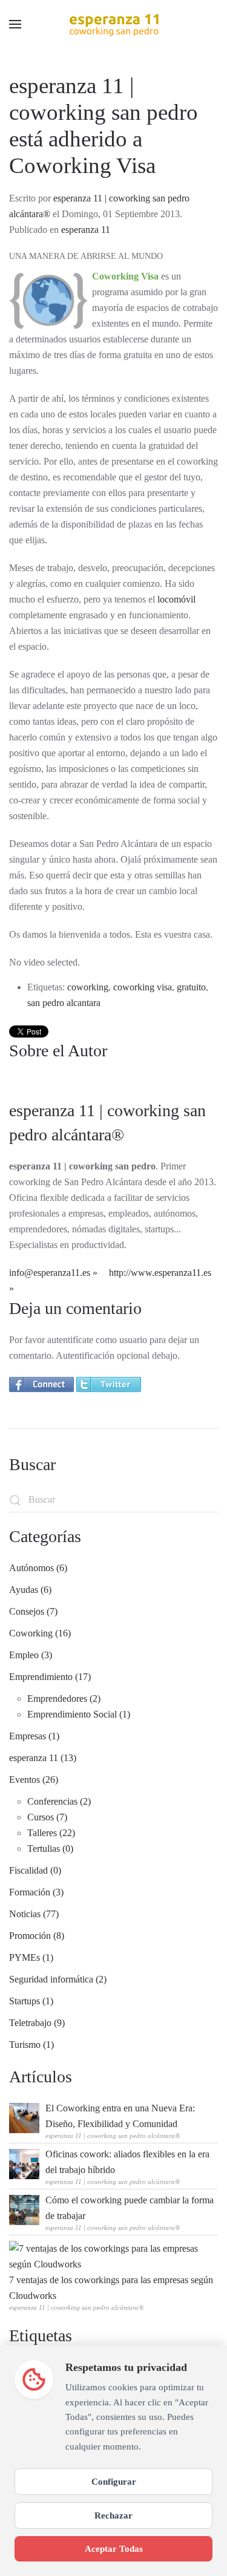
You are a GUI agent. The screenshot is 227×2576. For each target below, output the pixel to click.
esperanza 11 (86, 230)
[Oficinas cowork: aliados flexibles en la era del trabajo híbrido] (24, 2163)
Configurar (114, 2481)
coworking (88, 987)
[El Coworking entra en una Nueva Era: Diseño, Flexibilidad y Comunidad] (24, 2117)
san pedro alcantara (64, 1003)
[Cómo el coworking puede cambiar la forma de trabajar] (24, 2209)
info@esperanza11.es (50, 1273)
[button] (15, 24)
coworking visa (143, 987)
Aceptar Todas (114, 2548)
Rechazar (113, 2515)
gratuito (191, 987)
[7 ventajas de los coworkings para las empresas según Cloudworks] (110, 2256)
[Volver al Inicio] (114, 24)
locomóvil (176, 599)
